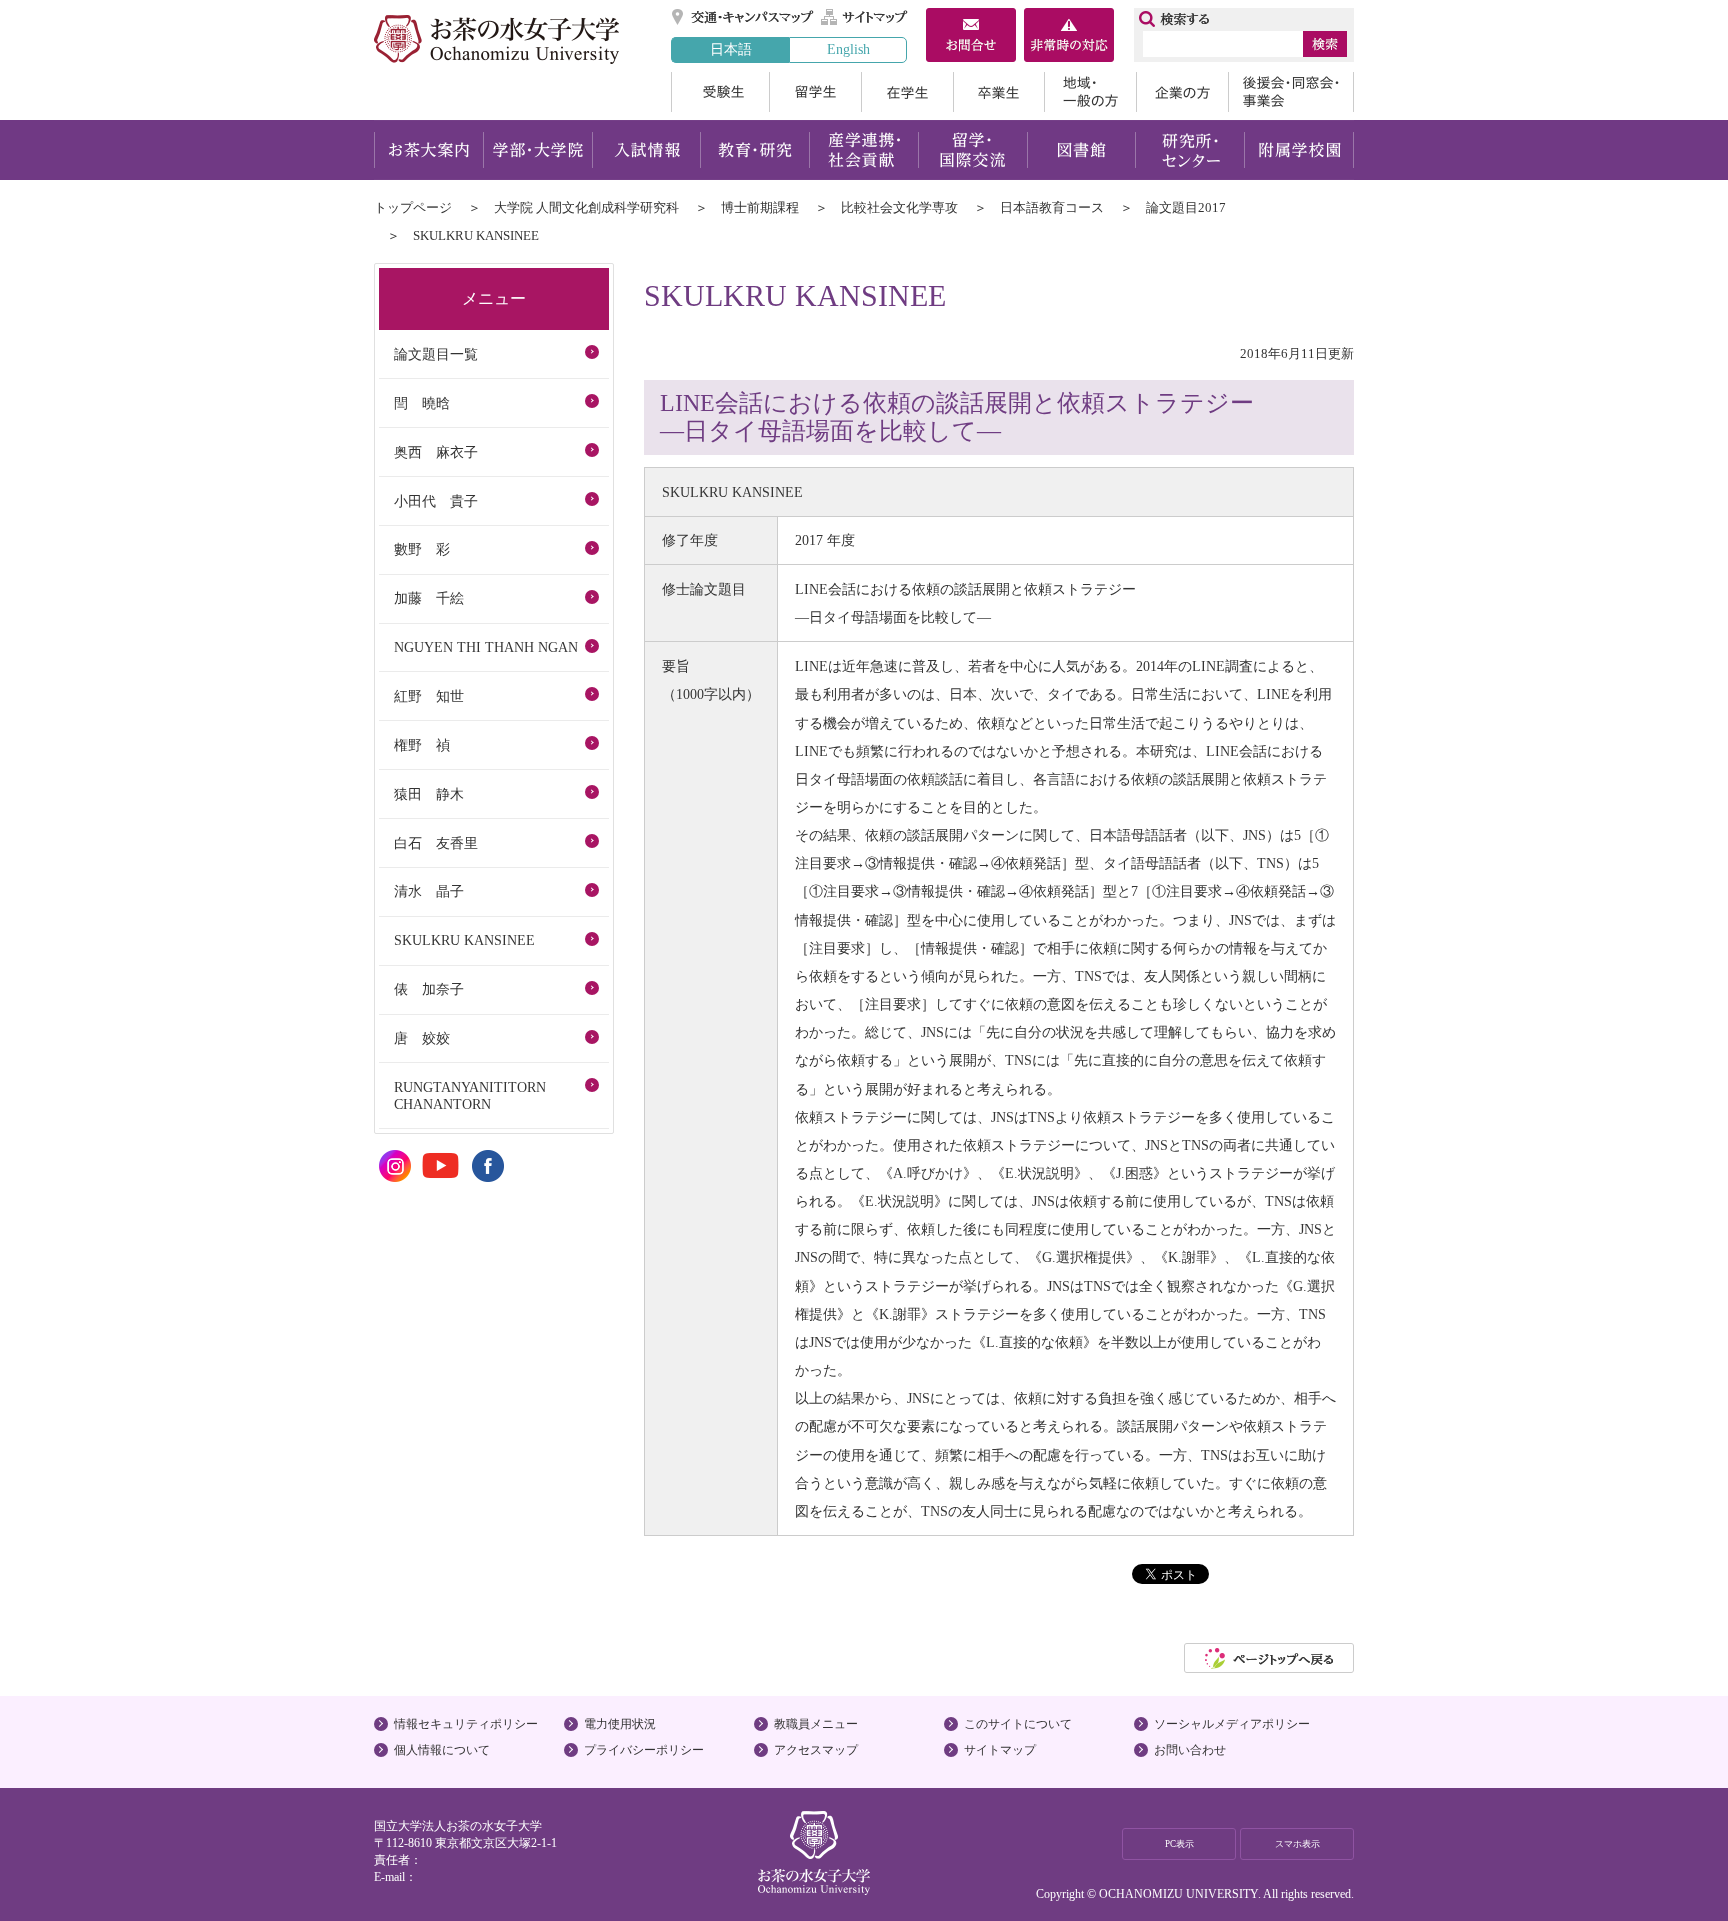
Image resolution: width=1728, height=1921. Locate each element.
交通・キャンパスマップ (743, 17)
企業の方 (1182, 92)
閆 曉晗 (422, 403)
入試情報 (646, 150)
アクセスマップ (816, 1750)
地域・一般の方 (1090, 92)
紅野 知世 (429, 696)
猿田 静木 (429, 794)
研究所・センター (1190, 150)
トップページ (413, 207)
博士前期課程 (760, 207)
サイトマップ (865, 17)
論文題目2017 (1186, 207)
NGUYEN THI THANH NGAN (486, 647)
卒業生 (998, 92)
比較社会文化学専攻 (899, 207)
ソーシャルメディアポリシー (1232, 1724)
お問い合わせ (1190, 1750)
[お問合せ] (971, 37)
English (848, 49)
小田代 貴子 (436, 501)
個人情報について (442, 1750)
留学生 (815, 92)
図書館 (1081, 150)
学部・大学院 (537, 150)
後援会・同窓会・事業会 (1291, 92)
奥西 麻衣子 (436, 452)
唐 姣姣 (422, 1038)
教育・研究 (754, 150)
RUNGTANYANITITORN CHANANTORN (470, 1095)
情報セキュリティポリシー (466, 1724)
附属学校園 (1299, 150)
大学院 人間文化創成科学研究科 (586, 207)
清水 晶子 (429, 891)
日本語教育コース (1052, 207)
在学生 (907, 92)
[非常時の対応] (1069, 37)
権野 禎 (422, 745)
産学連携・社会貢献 (863, 150)
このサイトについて (1018, 1724)
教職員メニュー (816, 1724)
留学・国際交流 (972, 150)
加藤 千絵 (429, 598)
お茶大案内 (428, 150)
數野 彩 (422, 549)
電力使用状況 (620, 1724)
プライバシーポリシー (644, 1750)
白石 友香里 (436, 843)
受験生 (720, 92)
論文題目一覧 (436, 354)
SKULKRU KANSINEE (464, 940)
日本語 (731, 49)
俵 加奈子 (429, 989)
